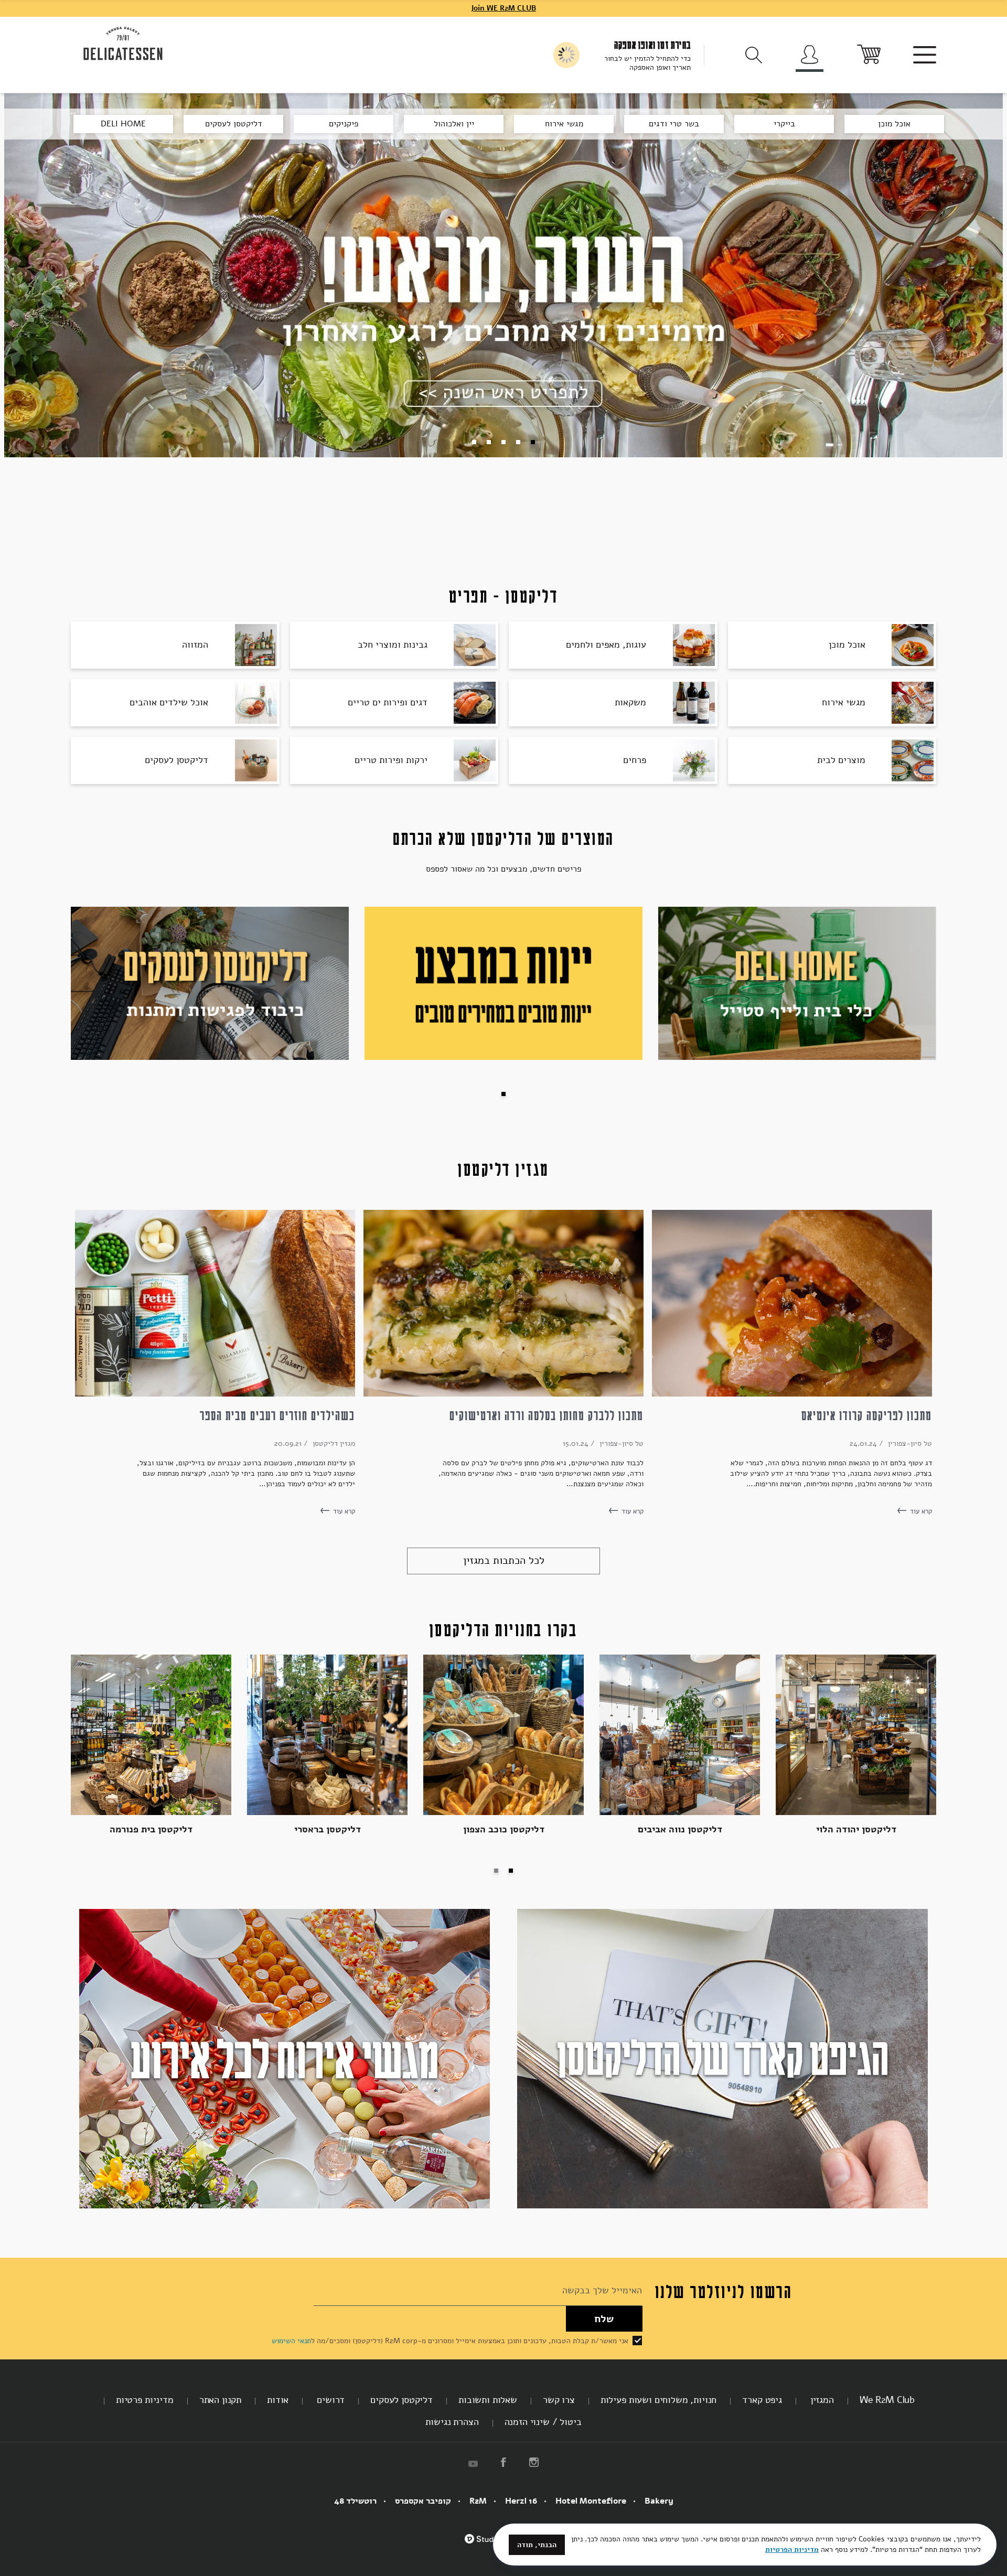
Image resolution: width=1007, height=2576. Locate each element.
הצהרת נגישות (452, 2422)
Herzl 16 (521, 2501)
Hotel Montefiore (591, 2501)
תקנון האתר (220, 2400)
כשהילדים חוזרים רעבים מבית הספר (277, 1415)
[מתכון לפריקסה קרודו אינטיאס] (792, 1303)
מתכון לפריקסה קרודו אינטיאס (867, 1415)
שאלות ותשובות (488, 2400)
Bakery (659, 2501)
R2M (478, 2501)
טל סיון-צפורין (909, 1443)
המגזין (821, 2400)
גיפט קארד (762, 2400)
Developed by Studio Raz (490, 2545)
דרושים (329, 2400)
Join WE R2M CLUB (504, 8)
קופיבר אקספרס (423, 2501)
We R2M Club (887, 2400)
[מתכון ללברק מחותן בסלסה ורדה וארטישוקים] (504, 1303)
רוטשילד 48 (355, 2501)
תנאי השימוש (291, 2341)
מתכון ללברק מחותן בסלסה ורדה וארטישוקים (547, 1415)
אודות (278, 2400)
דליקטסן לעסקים (401, 2400)
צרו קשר (559, 2400)
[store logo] (123, 44)
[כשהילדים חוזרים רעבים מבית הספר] (215, 1303)
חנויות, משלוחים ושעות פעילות (659, 2400)
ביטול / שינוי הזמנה (543, 2422)
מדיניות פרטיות (145, 2400)
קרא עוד (920, 1511)
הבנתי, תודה (537, 2545)
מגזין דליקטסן (333, 1443)
